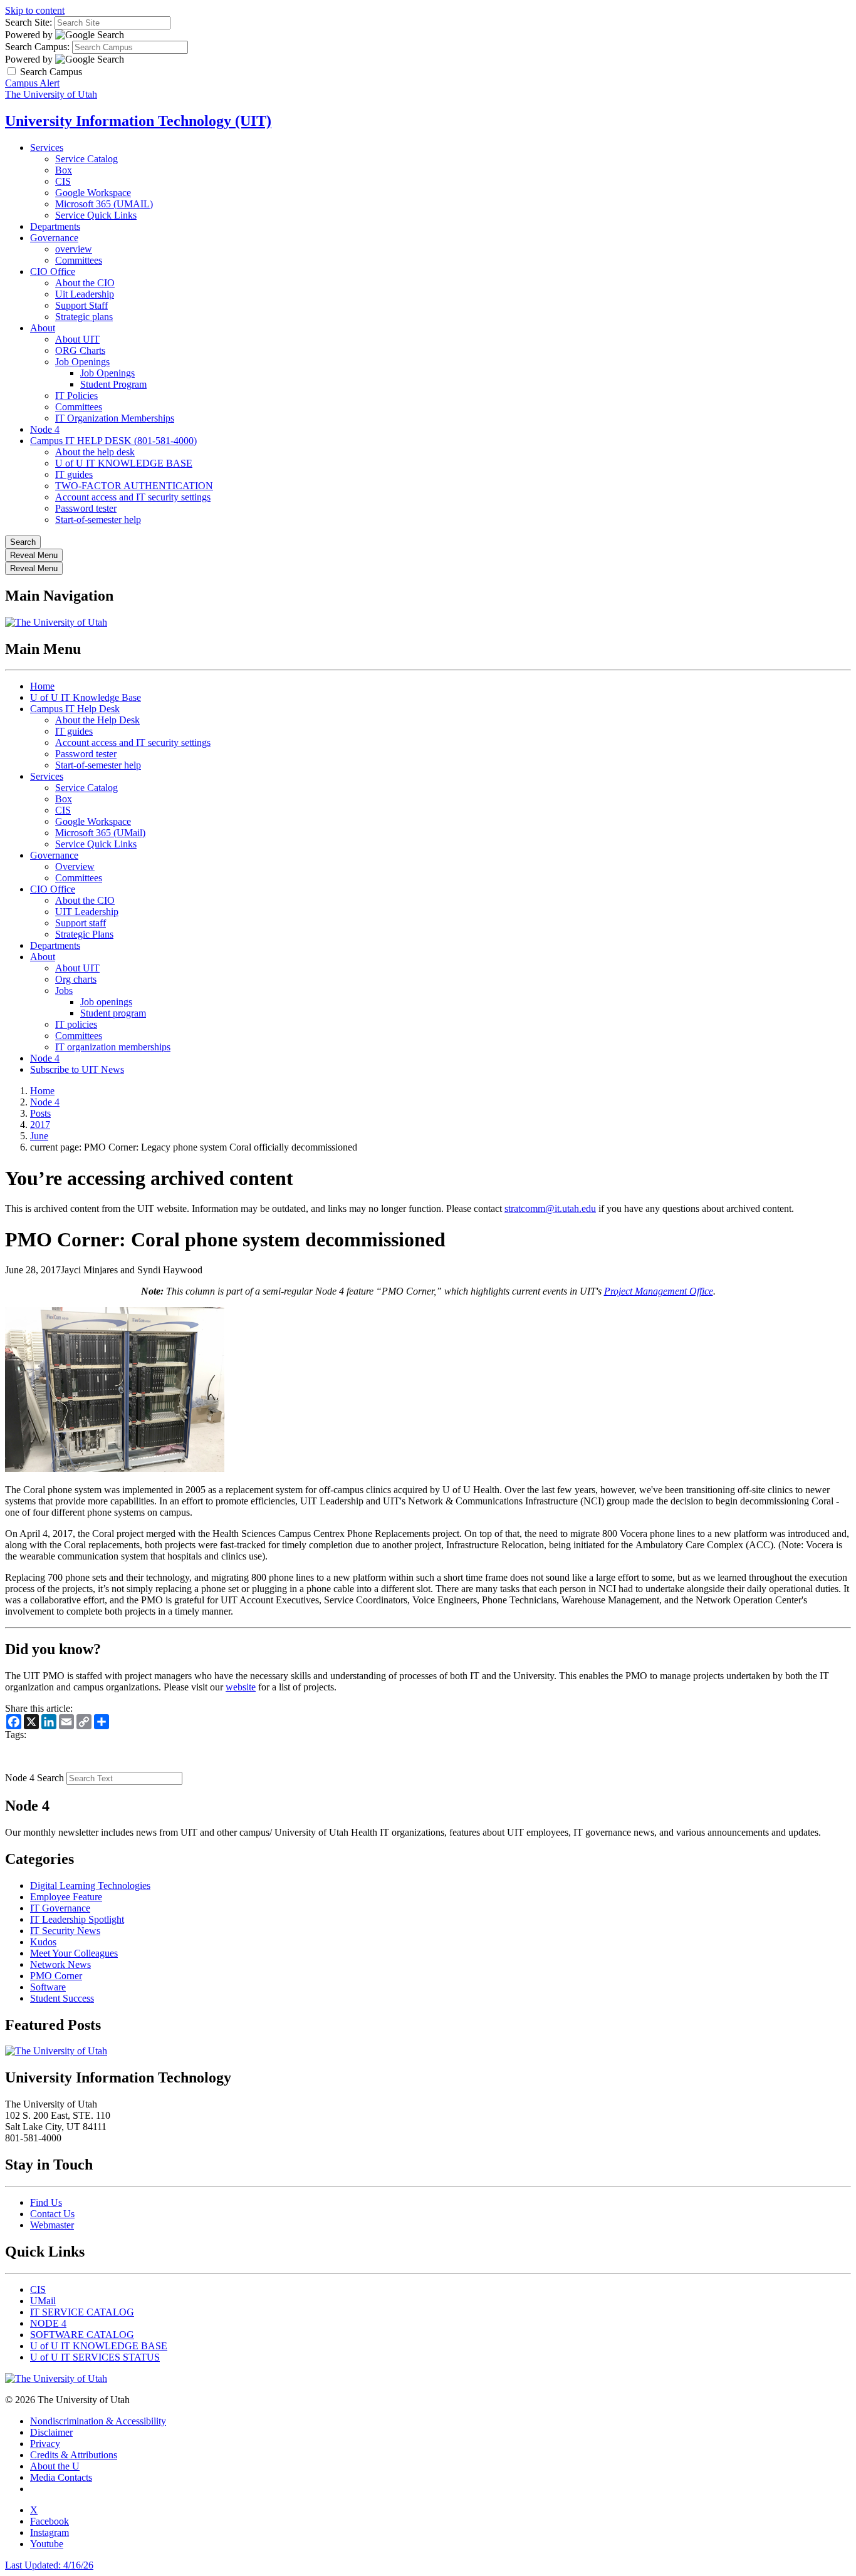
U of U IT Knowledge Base (86, 697)
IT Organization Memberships (115, 418)
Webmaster (52, 2225)
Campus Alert (32, 83)
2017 (40, 1125)
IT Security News (65, 1931)
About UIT (77, 339)
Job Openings (82, 362)
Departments (55, 226)
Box (64, 170)
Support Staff (81, 305)
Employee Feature (66, 1897)
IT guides (74, 474)
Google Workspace (93, 193)
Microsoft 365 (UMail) (100, 833)
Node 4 (45, 429)
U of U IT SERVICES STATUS (95, 2357)
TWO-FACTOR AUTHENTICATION (134, 486)
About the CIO (85, 283)
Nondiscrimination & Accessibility (98, 2421)
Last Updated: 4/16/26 (49, 2565)
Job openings (106, 1002)
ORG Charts (80, 350)
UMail (43, 2301)
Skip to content (35, 10)
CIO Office (53, 272)
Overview (75, 866)
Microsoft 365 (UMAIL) (104, 204)
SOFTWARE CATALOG (82, 2335)
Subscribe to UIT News (77, 1069)
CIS (63, 181)
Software (48, 1987)
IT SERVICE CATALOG (82, 2312)
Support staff (81, 923)
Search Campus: (37, 47)
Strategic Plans (84, 934)
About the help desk (95, 452)
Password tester (86, 508)
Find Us (46, 2202)
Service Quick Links (96, 215)
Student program (113, 1013)
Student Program (113, 384)
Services (47, 147)
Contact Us (52, 2214)
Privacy (45, 2444)
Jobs (64, 991)
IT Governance (60, 1908)
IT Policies (76, 396)
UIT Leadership (87, 912)
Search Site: (29, 22)
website (241, 1687)
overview (74, 249)
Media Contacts (61, 2477)
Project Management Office (659, 1291)
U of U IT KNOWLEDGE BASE (124, 463)
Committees (79, 260)
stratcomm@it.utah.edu (550, 1208)
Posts (40, 1113)
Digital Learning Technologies (90, 1885)
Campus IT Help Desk (75, 709)
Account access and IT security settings (133, 497)
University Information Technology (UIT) (138, 121)
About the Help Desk (97, 720)
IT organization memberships (113, 1047)
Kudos (43, 1942)
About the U (55, 2466)
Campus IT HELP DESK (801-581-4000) (113, 441)
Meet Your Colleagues (74, 1953)
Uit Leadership (85, 294)
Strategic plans (84, 317)
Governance (54, 238)
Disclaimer (51, 2432)
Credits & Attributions (74, 2455)
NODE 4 (48, 2323)
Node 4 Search (34, 1778)
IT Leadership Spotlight (77, 1919)
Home (42, 686)
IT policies (76, 1024)
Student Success (62, 1998)
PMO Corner (56, 1976)
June (39, 1136)
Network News (60, 1964)
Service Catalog (86, 159)
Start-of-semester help (98, 520)
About (43, 328)
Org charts (76, 979)
